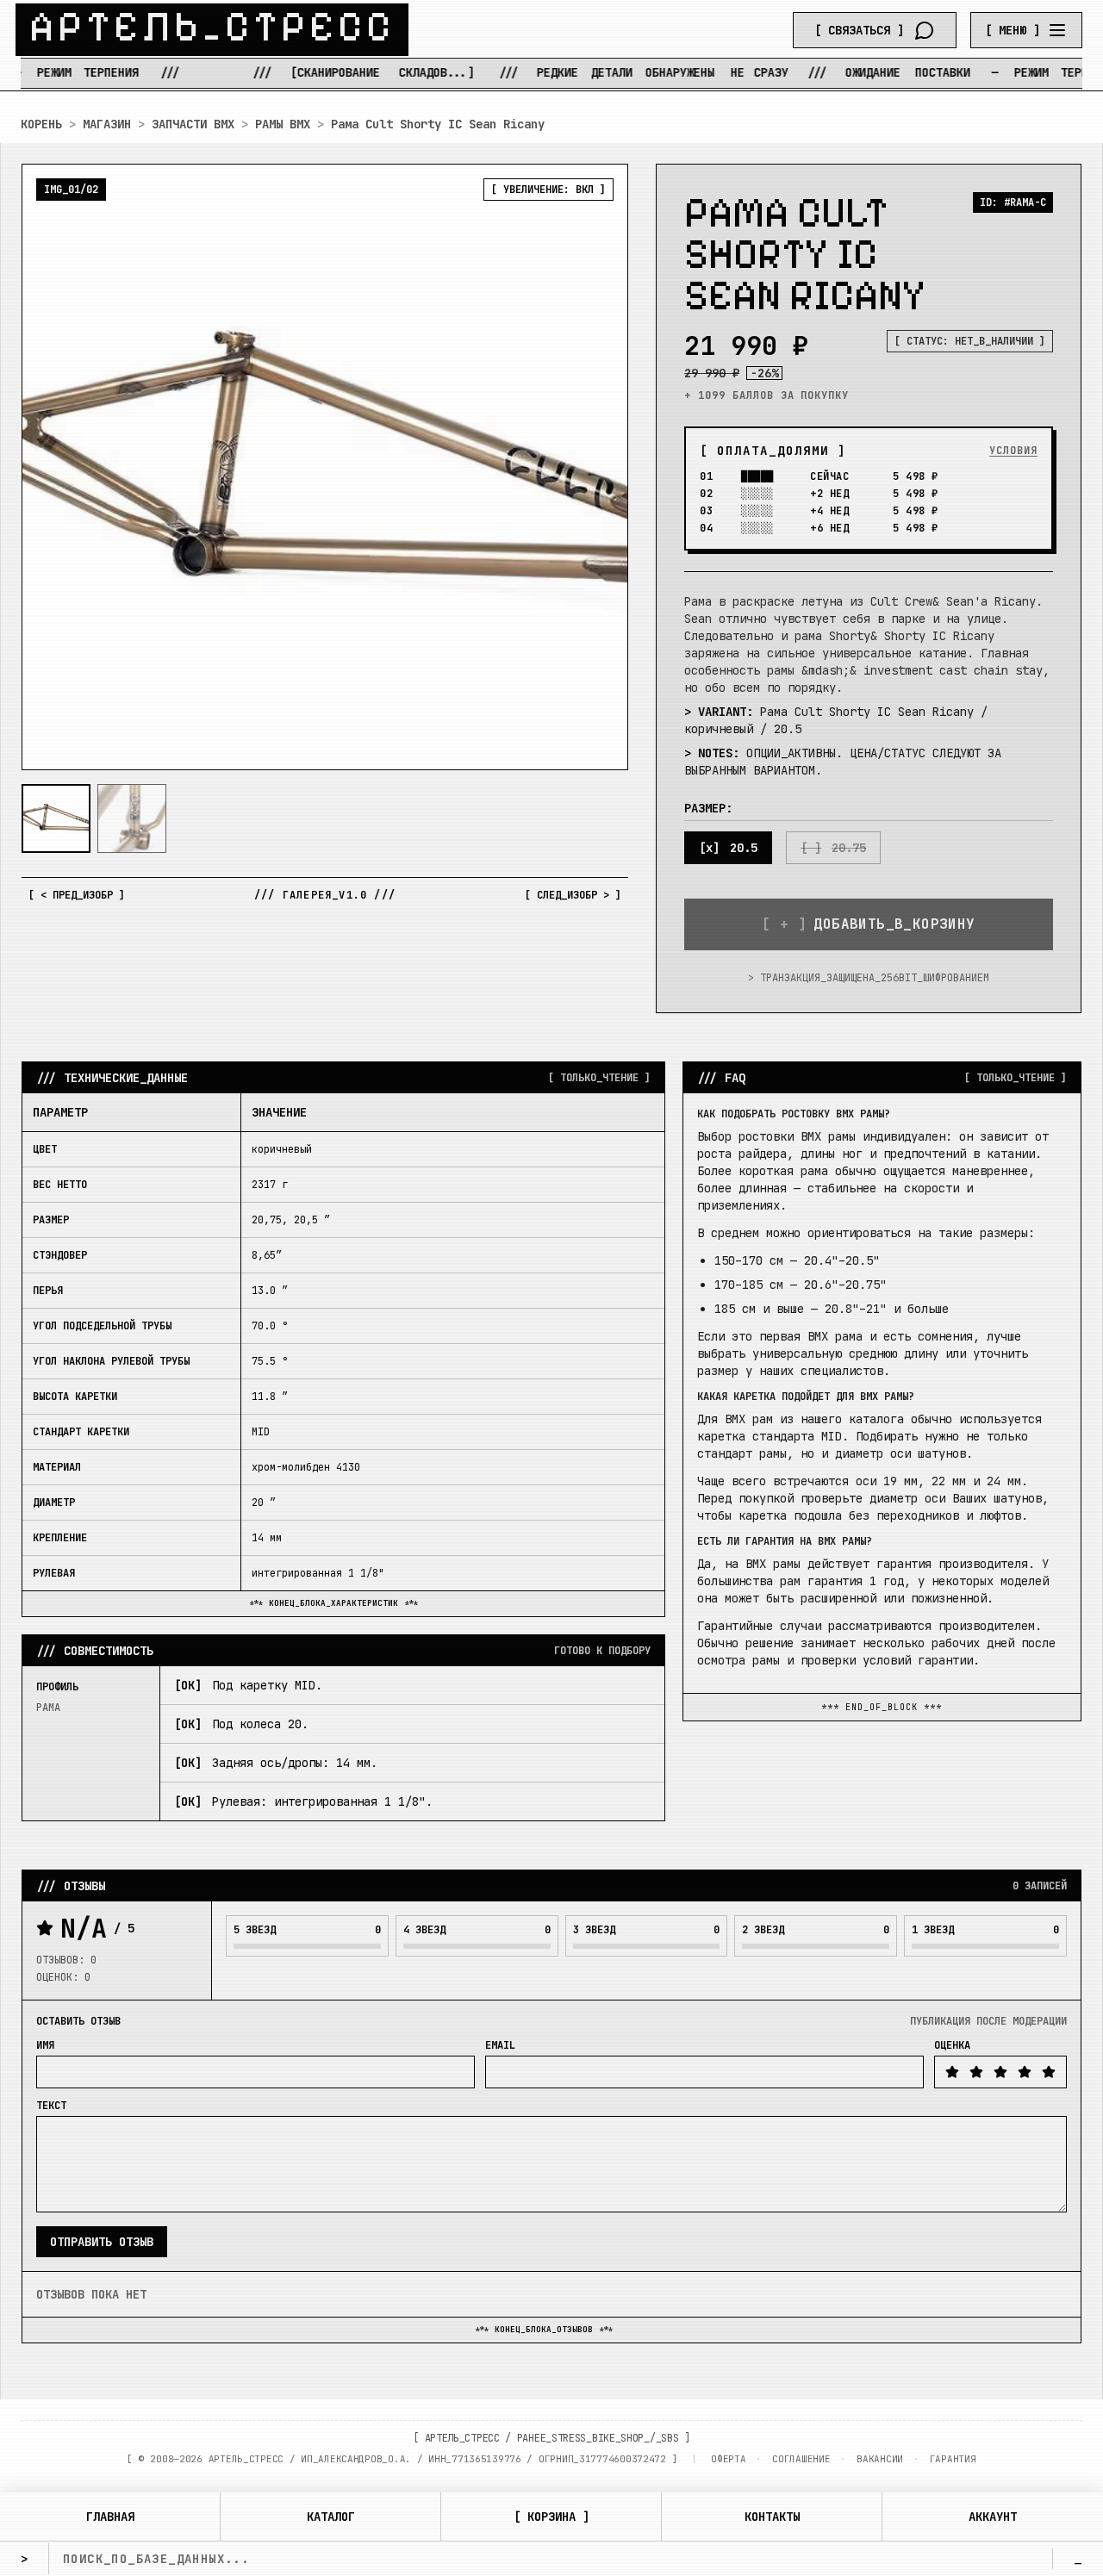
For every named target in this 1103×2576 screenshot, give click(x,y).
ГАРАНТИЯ (953, 2459)
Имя (45, 2045)
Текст (51, 2106)
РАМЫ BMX (283, 124)
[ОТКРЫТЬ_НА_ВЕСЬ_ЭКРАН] (325, 467)
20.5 (744, 848)
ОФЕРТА (728, 2459)
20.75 (849, 848)
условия (1013, 451)
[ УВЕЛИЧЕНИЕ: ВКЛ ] (548, 190)
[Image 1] (56, 818)
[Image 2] (132, 818)
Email (500, 2045)
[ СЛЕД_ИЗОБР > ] (573, 895)
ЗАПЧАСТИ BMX (193, 124)
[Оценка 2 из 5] (976, 2072)
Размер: (708, 808)
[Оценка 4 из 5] (1025, 2072)
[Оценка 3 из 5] (1000, 2072)
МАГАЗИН (107, 124)
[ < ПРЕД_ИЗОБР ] (77, 895)
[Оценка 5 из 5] (1049, 2072)
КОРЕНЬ (41, 124)
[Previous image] (49, 467)
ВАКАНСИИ (880, 2459)
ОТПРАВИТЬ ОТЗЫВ (102, 2242)
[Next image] (601, 467)
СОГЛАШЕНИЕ (801, 2459)
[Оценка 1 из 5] (952, 2072)
